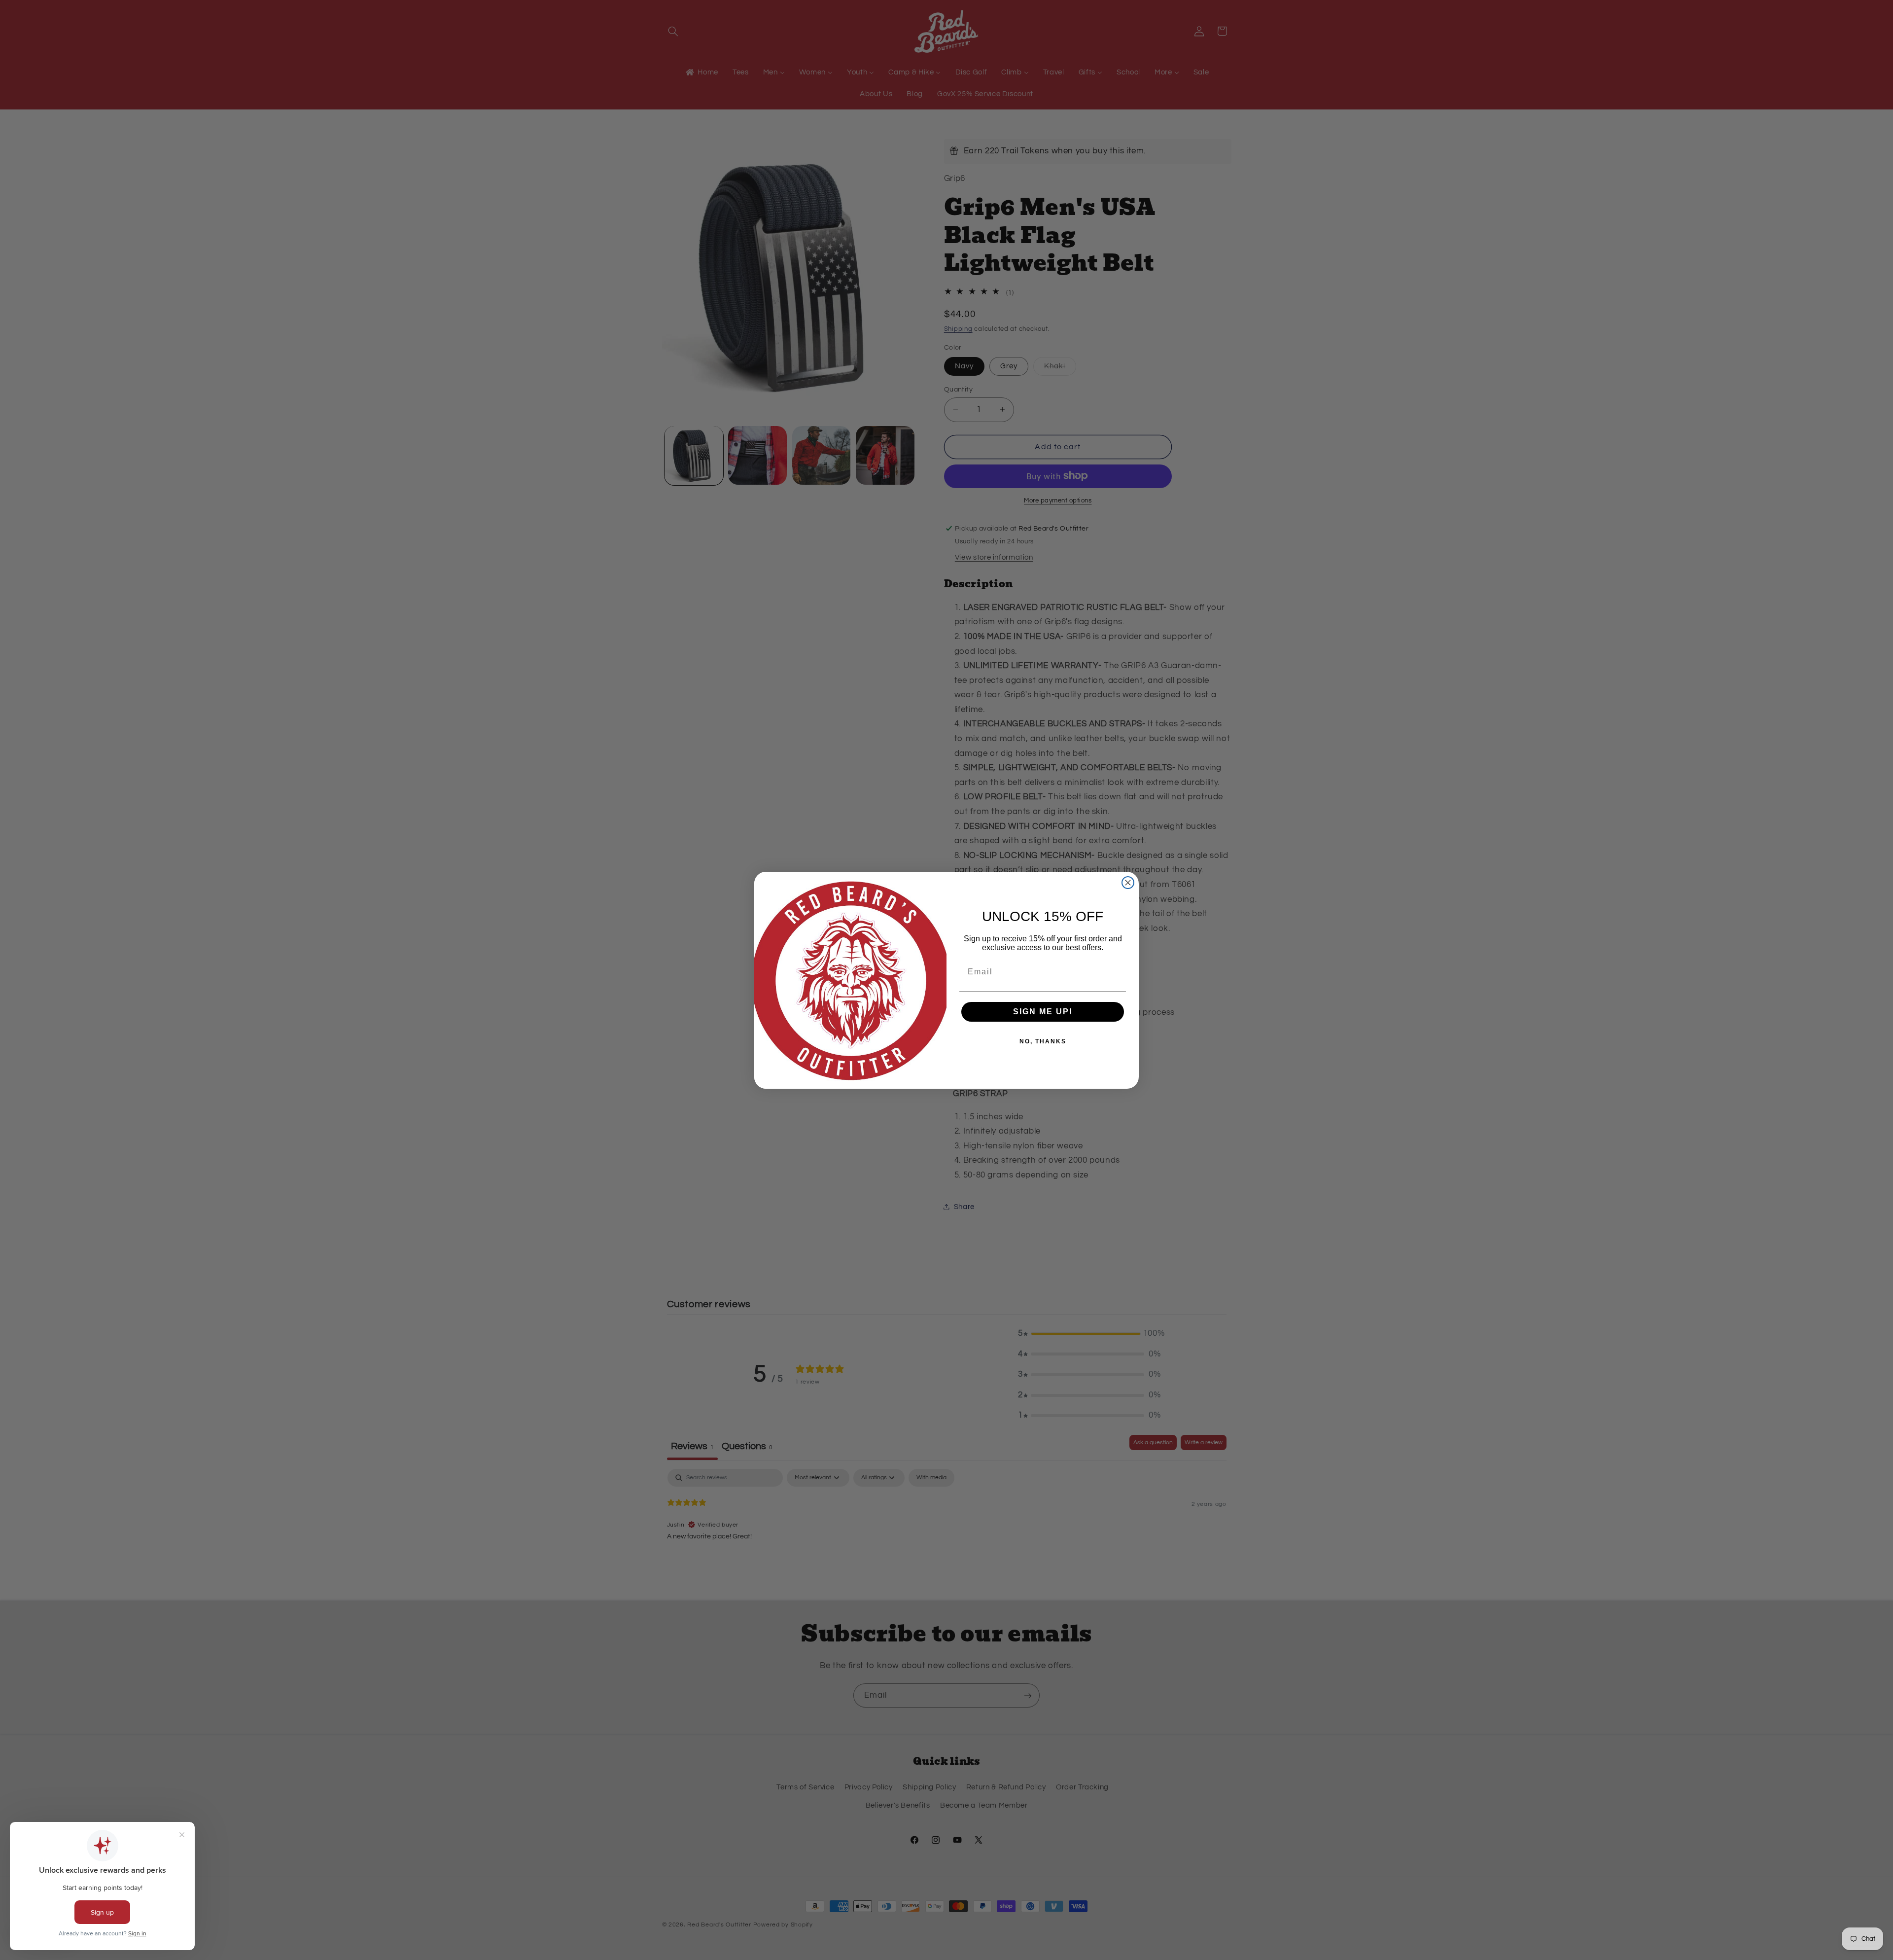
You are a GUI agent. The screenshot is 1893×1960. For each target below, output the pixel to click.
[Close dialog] (1128, 883)
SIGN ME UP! (1043, 1012)
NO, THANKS (1043, 1041)
